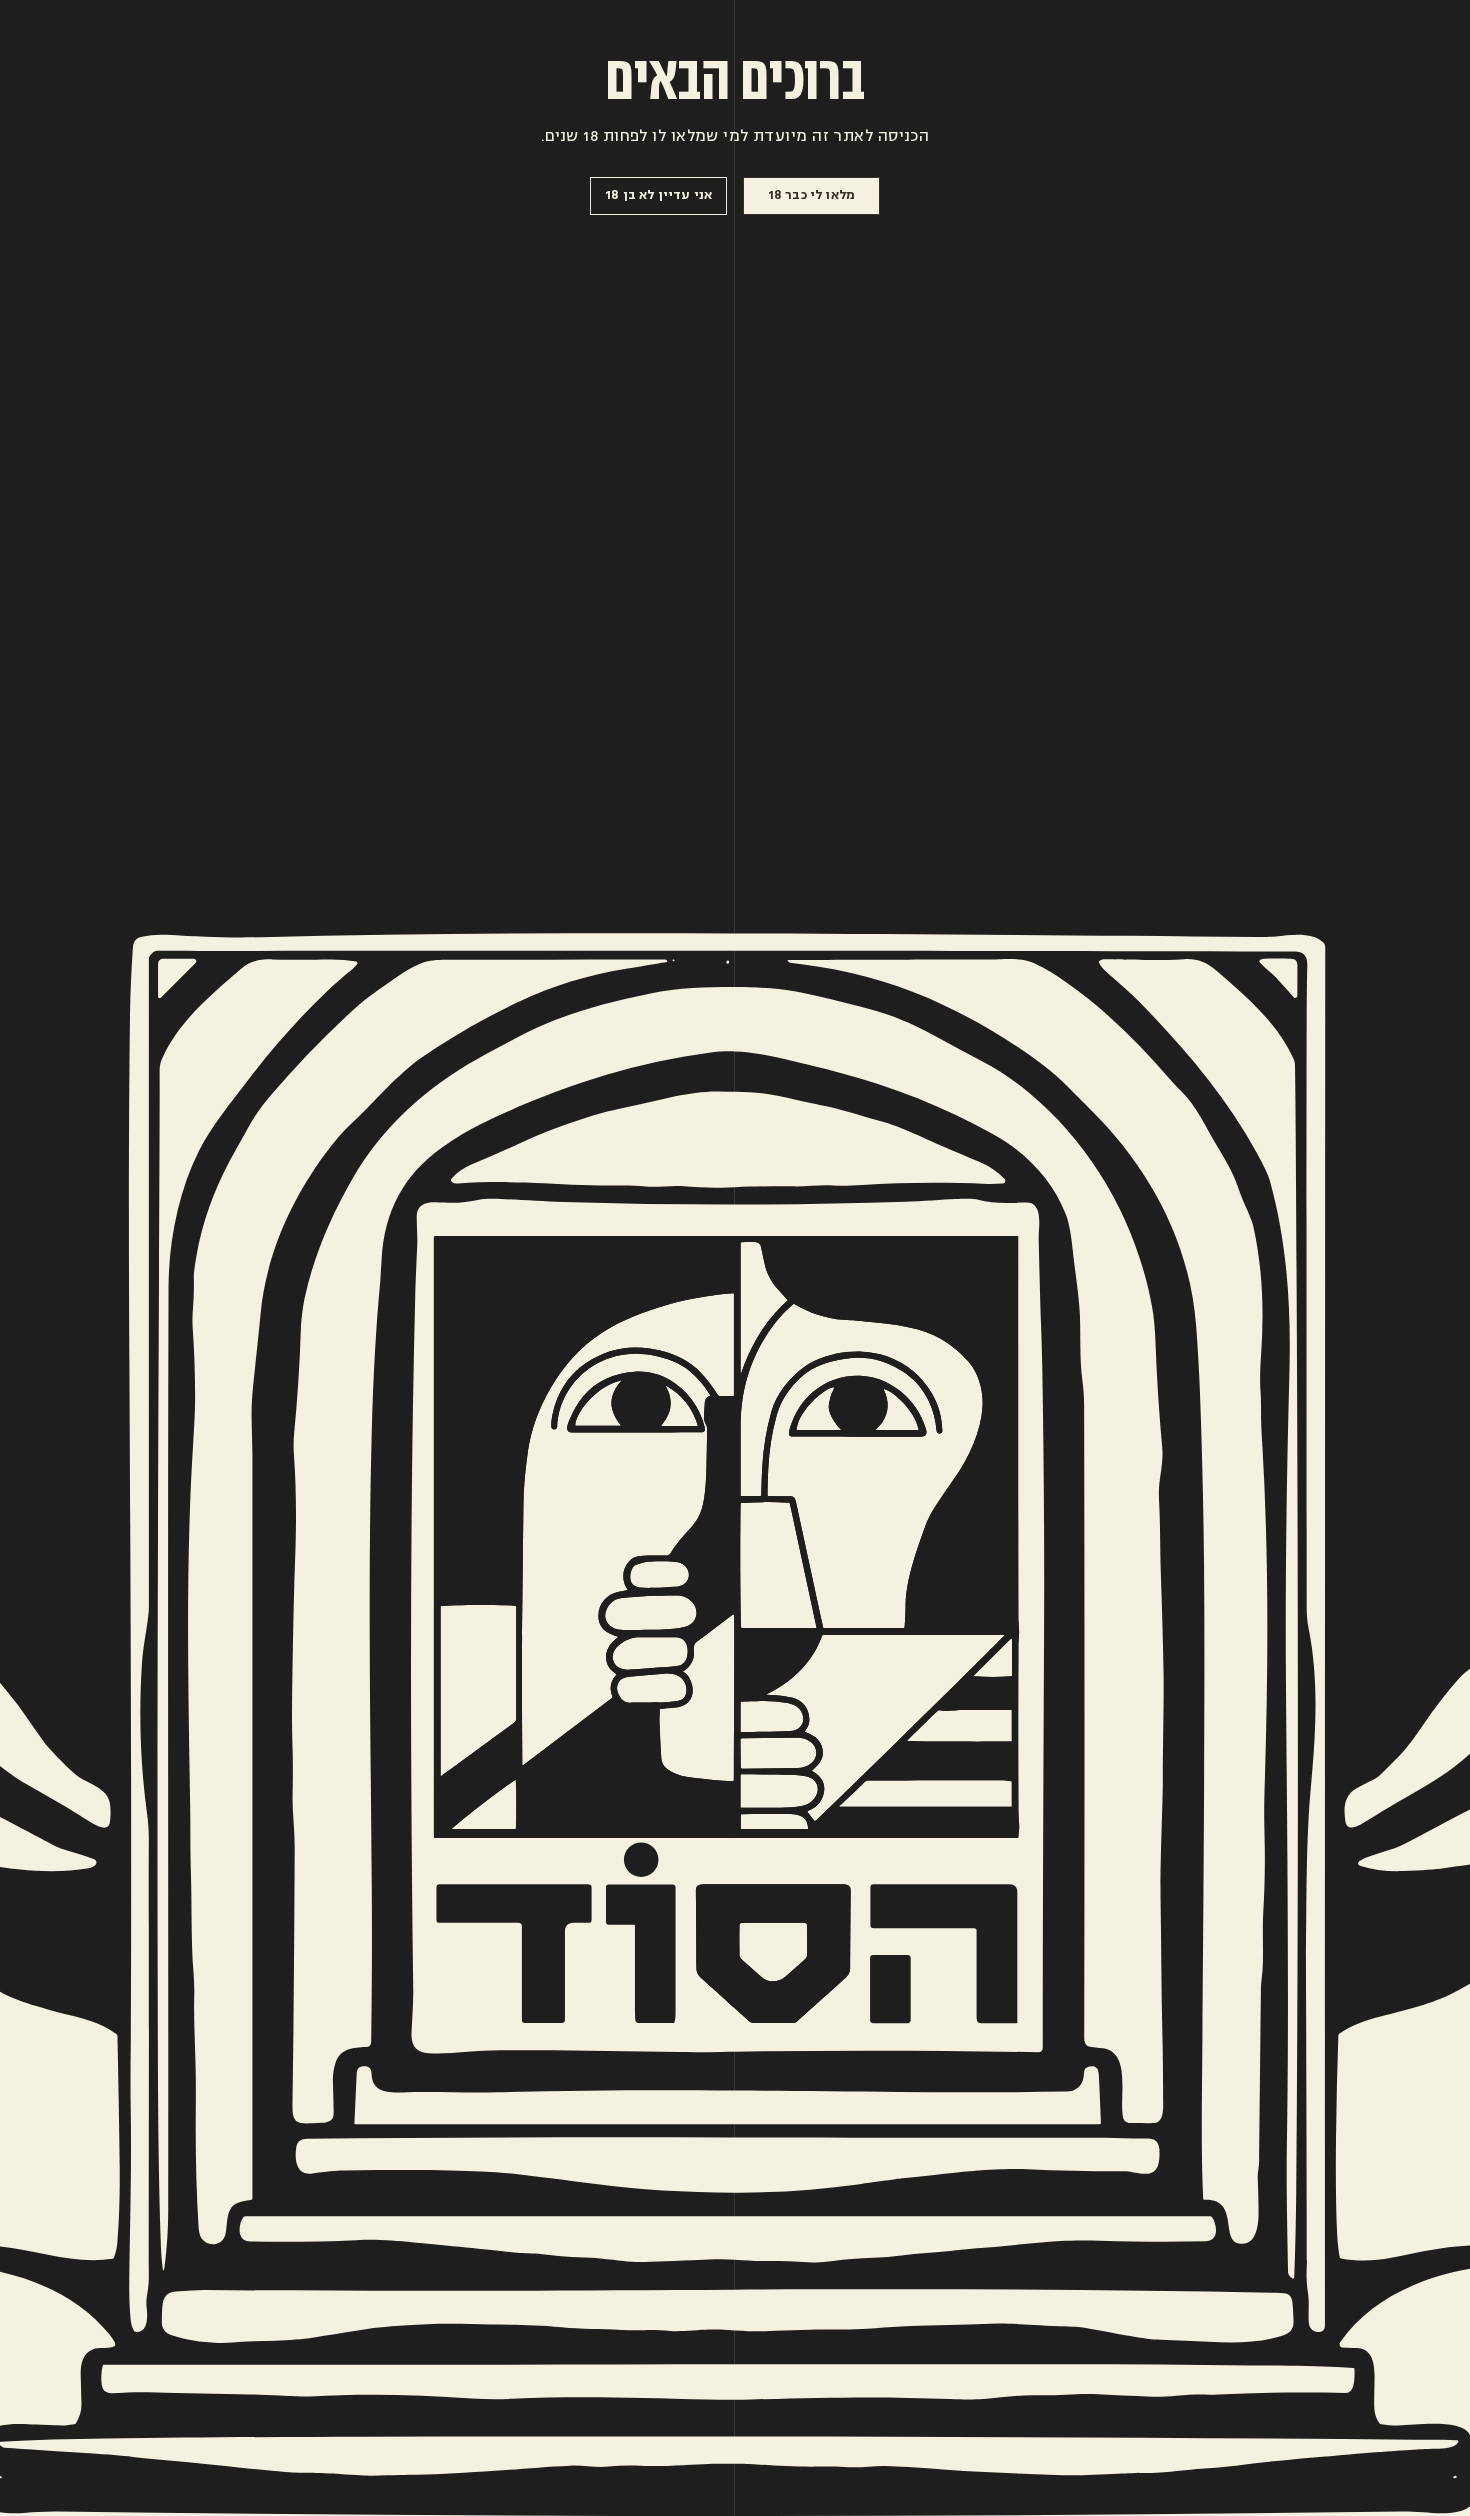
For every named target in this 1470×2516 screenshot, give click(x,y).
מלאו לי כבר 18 (812, 195)
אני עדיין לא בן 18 (658, 195)
